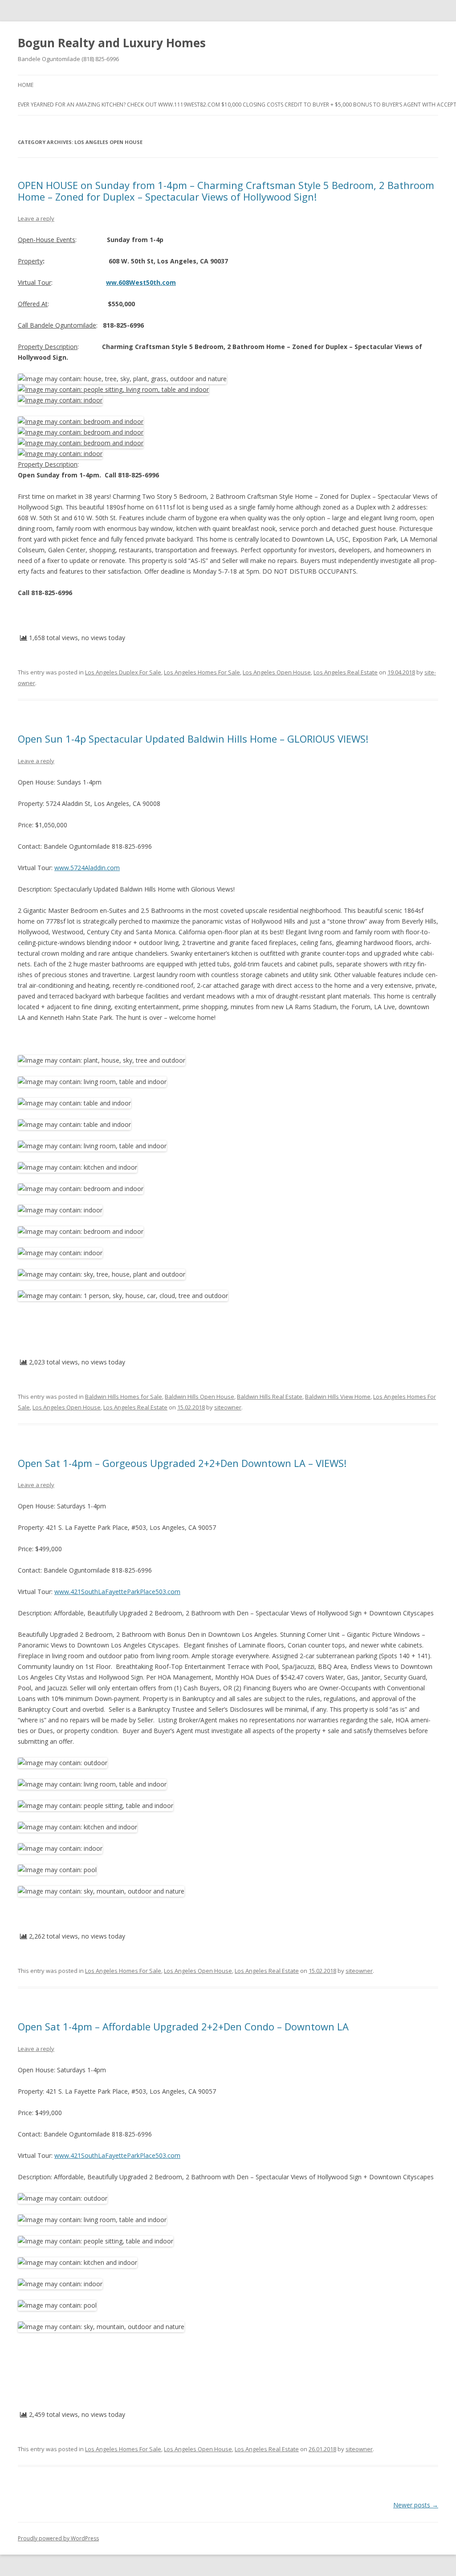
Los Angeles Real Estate (346, 672)
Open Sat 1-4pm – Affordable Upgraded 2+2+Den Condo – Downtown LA (183, 2026)
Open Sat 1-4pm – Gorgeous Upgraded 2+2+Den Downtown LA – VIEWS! (182, 1463)
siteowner (228, 1407)
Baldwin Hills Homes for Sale (124, 1397)
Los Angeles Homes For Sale (202, 672)
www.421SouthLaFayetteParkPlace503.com (117, 1592)
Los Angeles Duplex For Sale (123, 672)
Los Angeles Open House (277, 672)
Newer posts (416, 2505)
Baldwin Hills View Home (338, 1397)
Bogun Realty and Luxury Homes (112, 43)
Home (26, 85)
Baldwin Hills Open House (199, 1397)
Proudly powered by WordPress (58, 2538)
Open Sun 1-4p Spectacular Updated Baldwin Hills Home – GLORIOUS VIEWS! (193, 739)
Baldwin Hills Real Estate (270, 1397)
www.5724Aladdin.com (87, 868)
